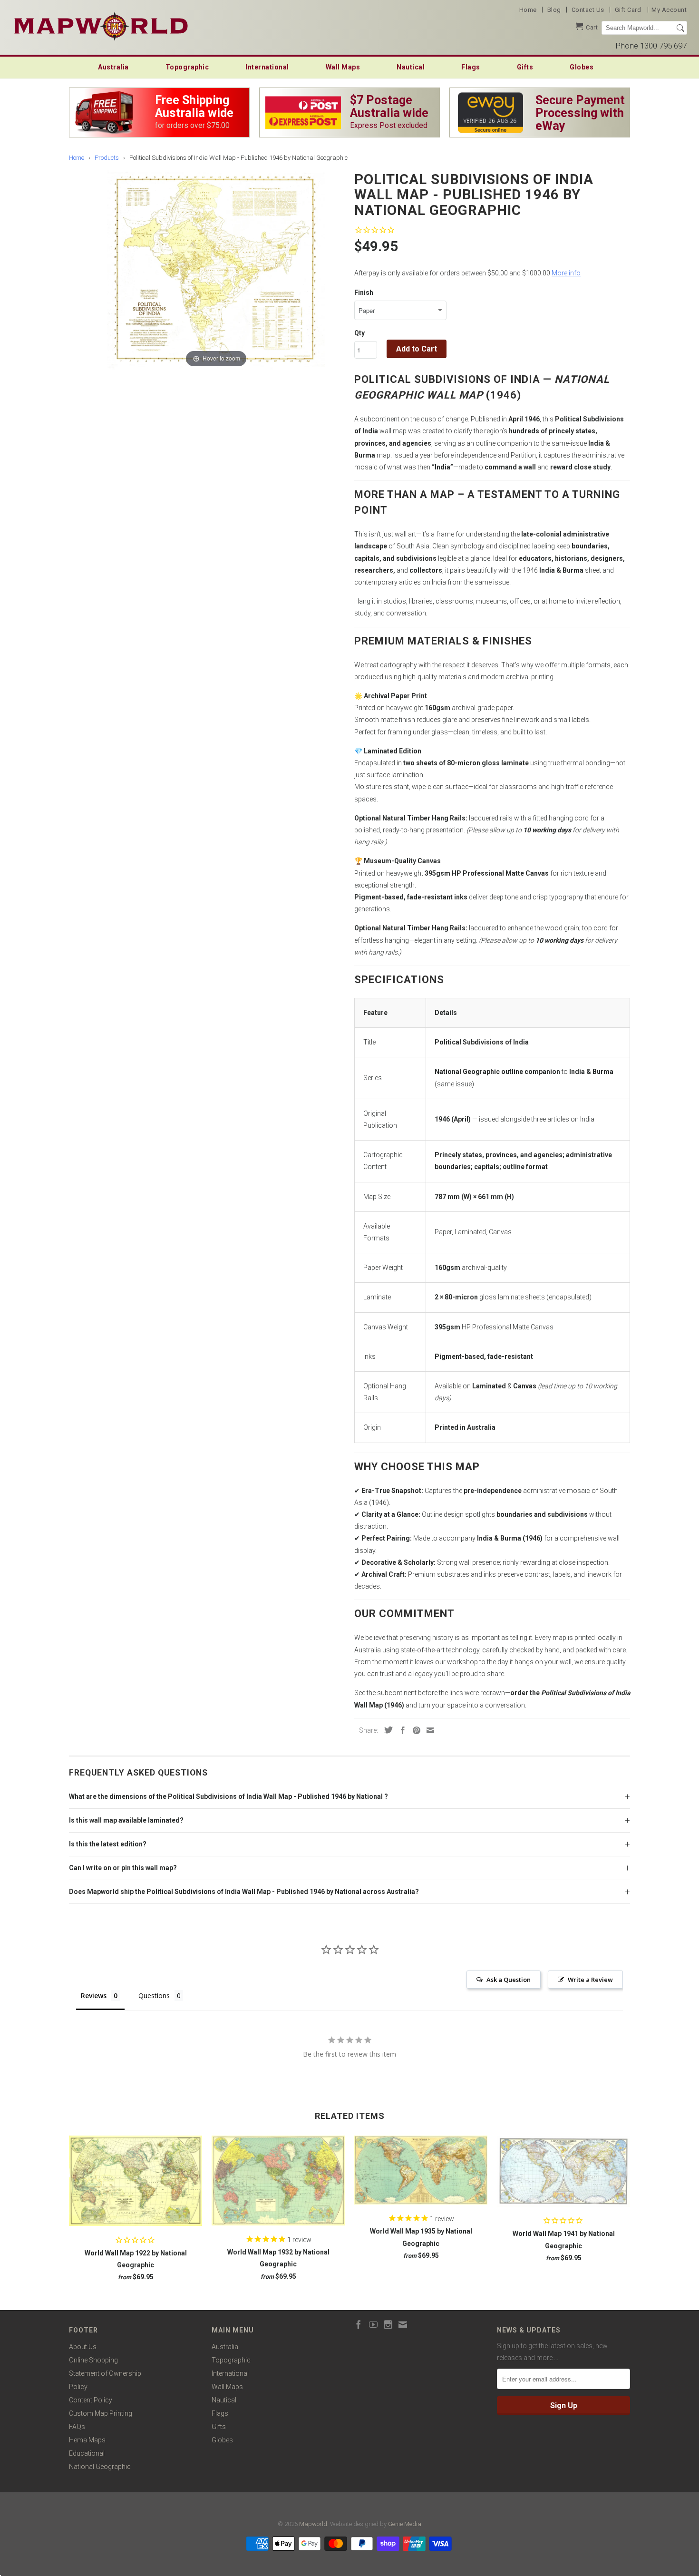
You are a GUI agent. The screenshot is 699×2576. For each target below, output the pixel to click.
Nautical (411, 67)
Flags (471, 67)
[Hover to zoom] (216, 269)
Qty (359, 333)
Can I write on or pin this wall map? (123, 1868)
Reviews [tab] (94, 1995)
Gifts (525, 67)
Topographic (187, 67)
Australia (113, 67)
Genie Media (405, 2524)
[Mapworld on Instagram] (388, 2324)
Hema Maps (87, 2440)
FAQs (77, 2427)
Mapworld (313, 2524)
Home (528, 10)
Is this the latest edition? (108, 1844)
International (267, 67)
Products (107, 158)
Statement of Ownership (105, 2373)
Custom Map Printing (101, 2413)
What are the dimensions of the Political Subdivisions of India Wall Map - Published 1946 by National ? (228, 1796)
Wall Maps (343, 67)
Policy (78, 2387)
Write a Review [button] (590, 1980)
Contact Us (588, 10)
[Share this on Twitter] (386, 1730)
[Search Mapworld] (680, 28)
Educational (87, 2453)
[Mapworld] (101, 25)
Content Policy (91, 2400)
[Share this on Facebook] (400, 1730)
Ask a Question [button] (509, 1980)
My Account (669, 10)
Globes (582, 67)
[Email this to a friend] (428, 1730)
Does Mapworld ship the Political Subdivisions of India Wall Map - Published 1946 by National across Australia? (244, 1892)
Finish (364, 293)
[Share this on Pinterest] (414, 1730)
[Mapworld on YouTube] (373, 2324)
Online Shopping (93, 2360)
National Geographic (100, 2467)
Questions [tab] (154, 1995)
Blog (554, 10)
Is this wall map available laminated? (126, 1820)
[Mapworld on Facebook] (359, 2324)
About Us (83, 2347)
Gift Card (628, 10)
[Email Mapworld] (403, 2324)
